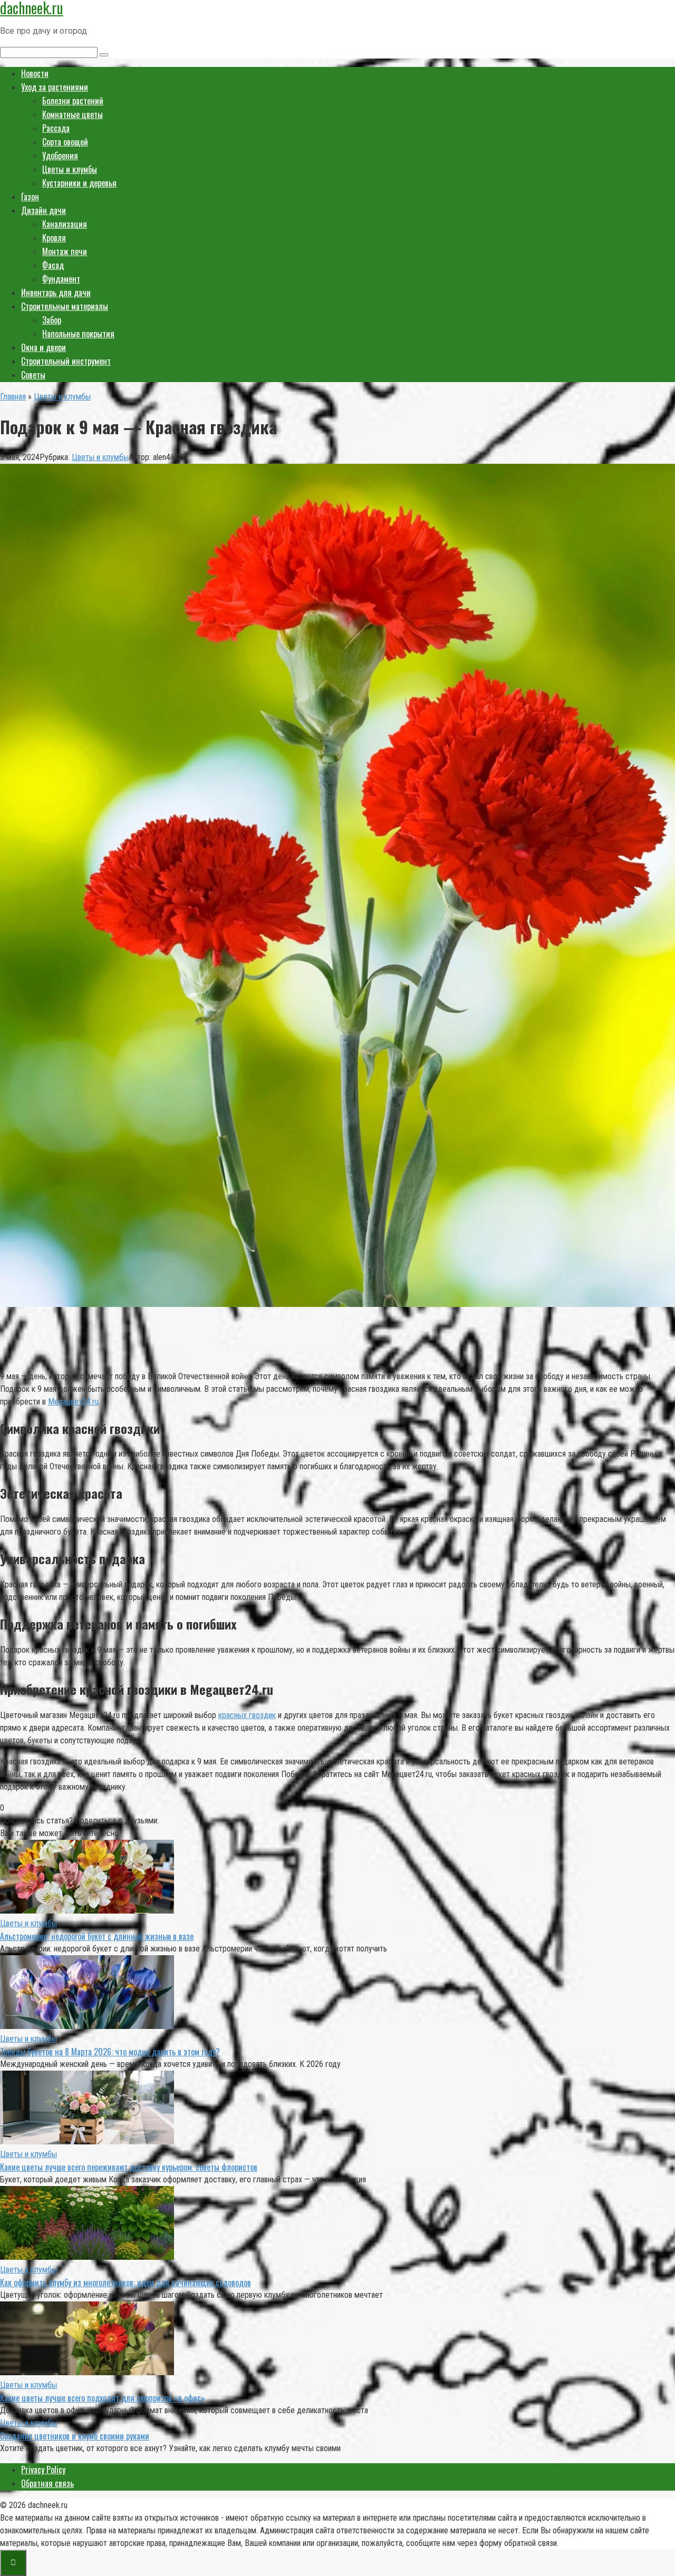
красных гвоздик (247, 1715)
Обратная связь (47, 2483)
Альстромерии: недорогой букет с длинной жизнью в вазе (97, 1936)
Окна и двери (44, 347)
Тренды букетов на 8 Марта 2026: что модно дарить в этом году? (110, 2052)
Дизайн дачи (44, 210)
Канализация (65, 224)
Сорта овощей (65, 142)
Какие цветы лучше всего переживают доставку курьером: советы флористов (129, 2167)
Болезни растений (73, 101)
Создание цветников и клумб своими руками (75, 2436)
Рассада (56, 128)
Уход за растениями (55, 87)
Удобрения (60, 155)
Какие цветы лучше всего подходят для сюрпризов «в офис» (103, 2398)
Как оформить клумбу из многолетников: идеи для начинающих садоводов (126, 2282)
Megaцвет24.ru (73, 1402)
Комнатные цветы (73, 114)
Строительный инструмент (66, 361)
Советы (33, 375)
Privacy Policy (43, 2470)
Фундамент (61, 279)
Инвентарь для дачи (56, 292)
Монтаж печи (65, 251)
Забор (52, 320)
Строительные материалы (65, 306)
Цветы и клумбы (70, 169)
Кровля (54, 238)
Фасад (53, 265)
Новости (35, 73)
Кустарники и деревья (79, 183)
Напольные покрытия (78, 334)
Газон (30, 197)
